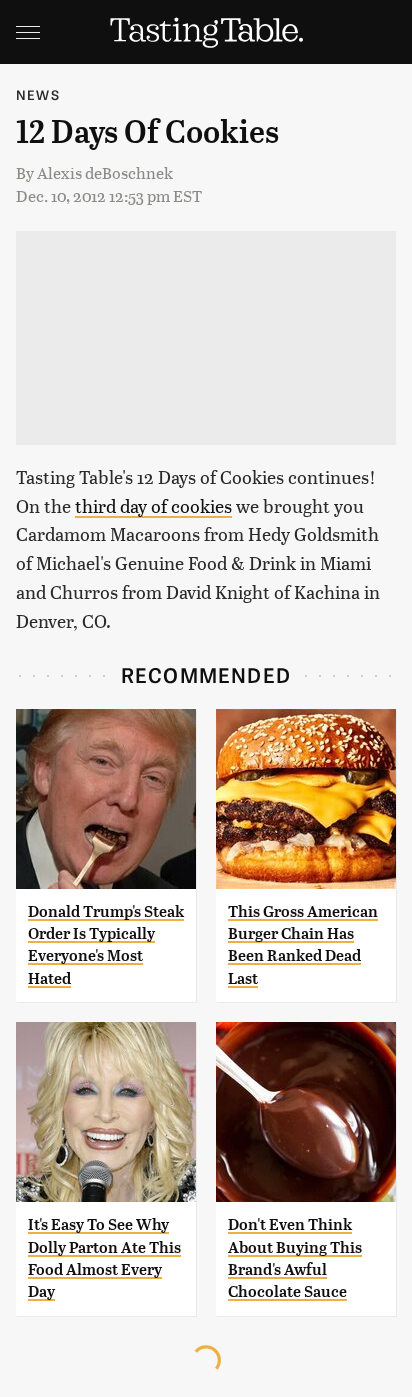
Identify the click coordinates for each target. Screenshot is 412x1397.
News (38, 94)
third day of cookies (153, 505)
